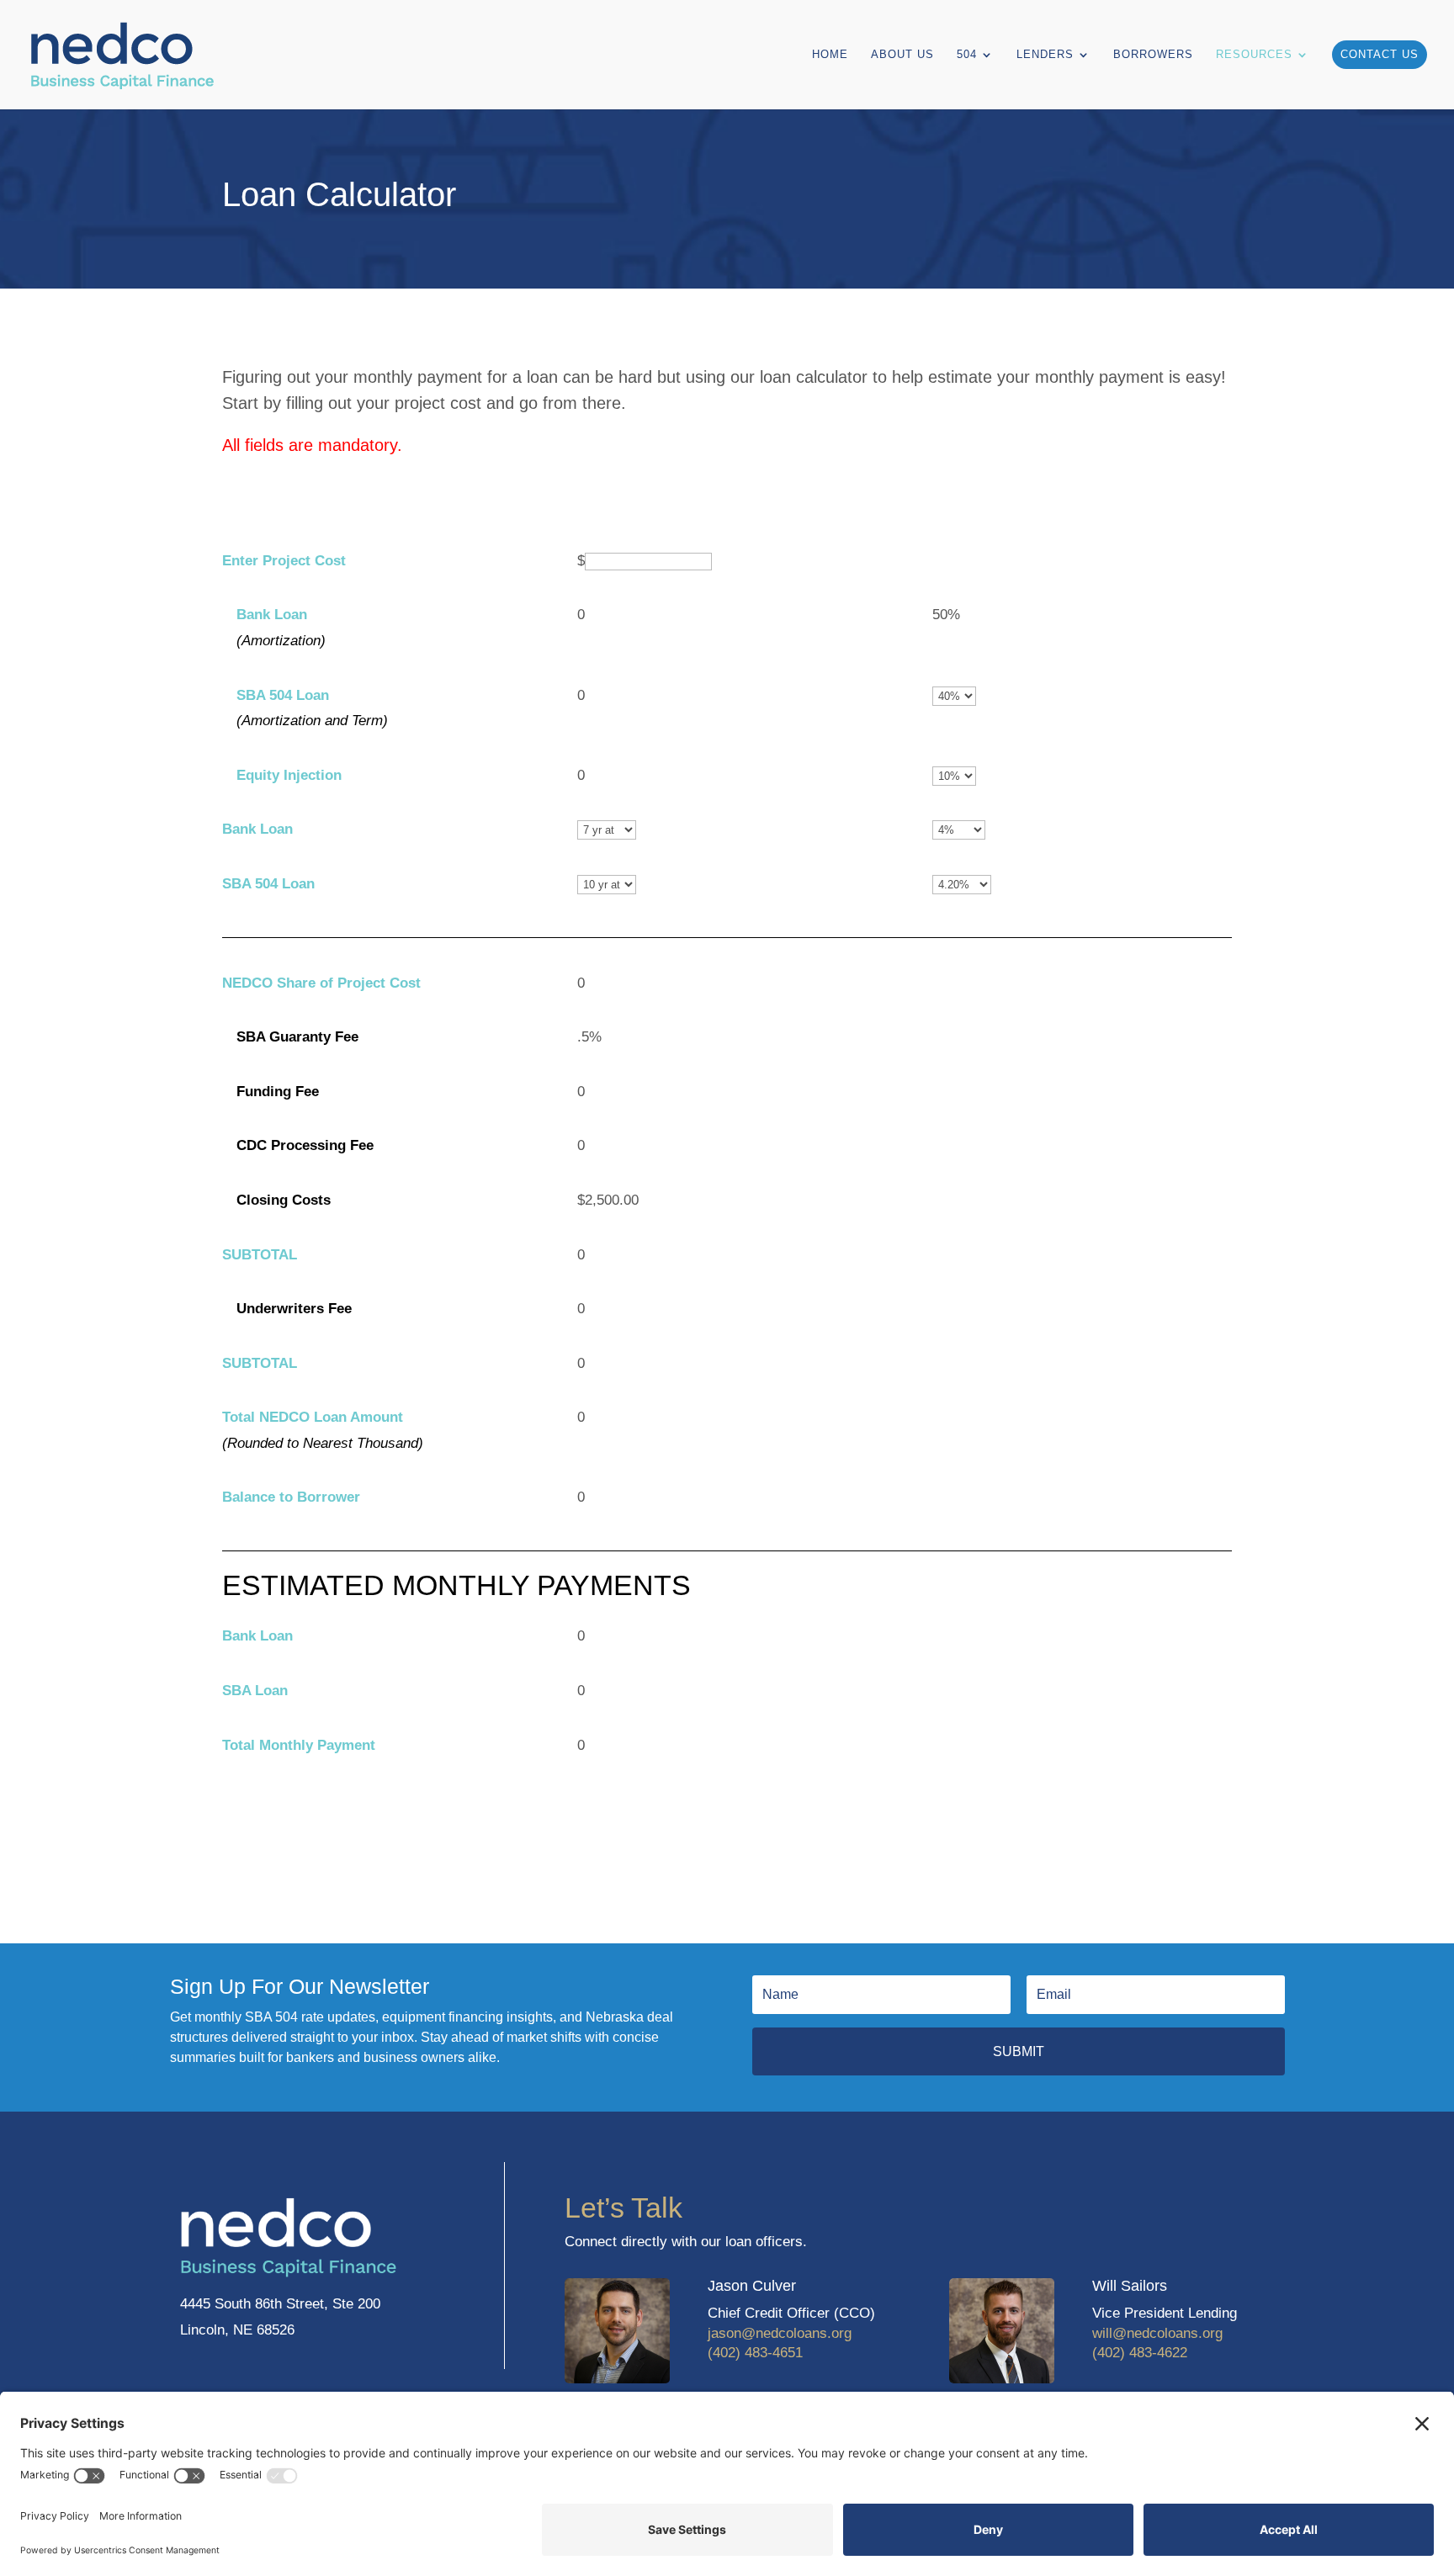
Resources (1254, 55)
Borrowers (1153, 55)
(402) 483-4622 (1140, 2353)
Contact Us (1380, 54)
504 (967, 55)
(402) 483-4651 (755, 2353)
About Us (902, 55)
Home (830, 55)
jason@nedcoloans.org (780, 2333)
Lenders (1045, 55)
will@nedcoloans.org (1157, 2333)
